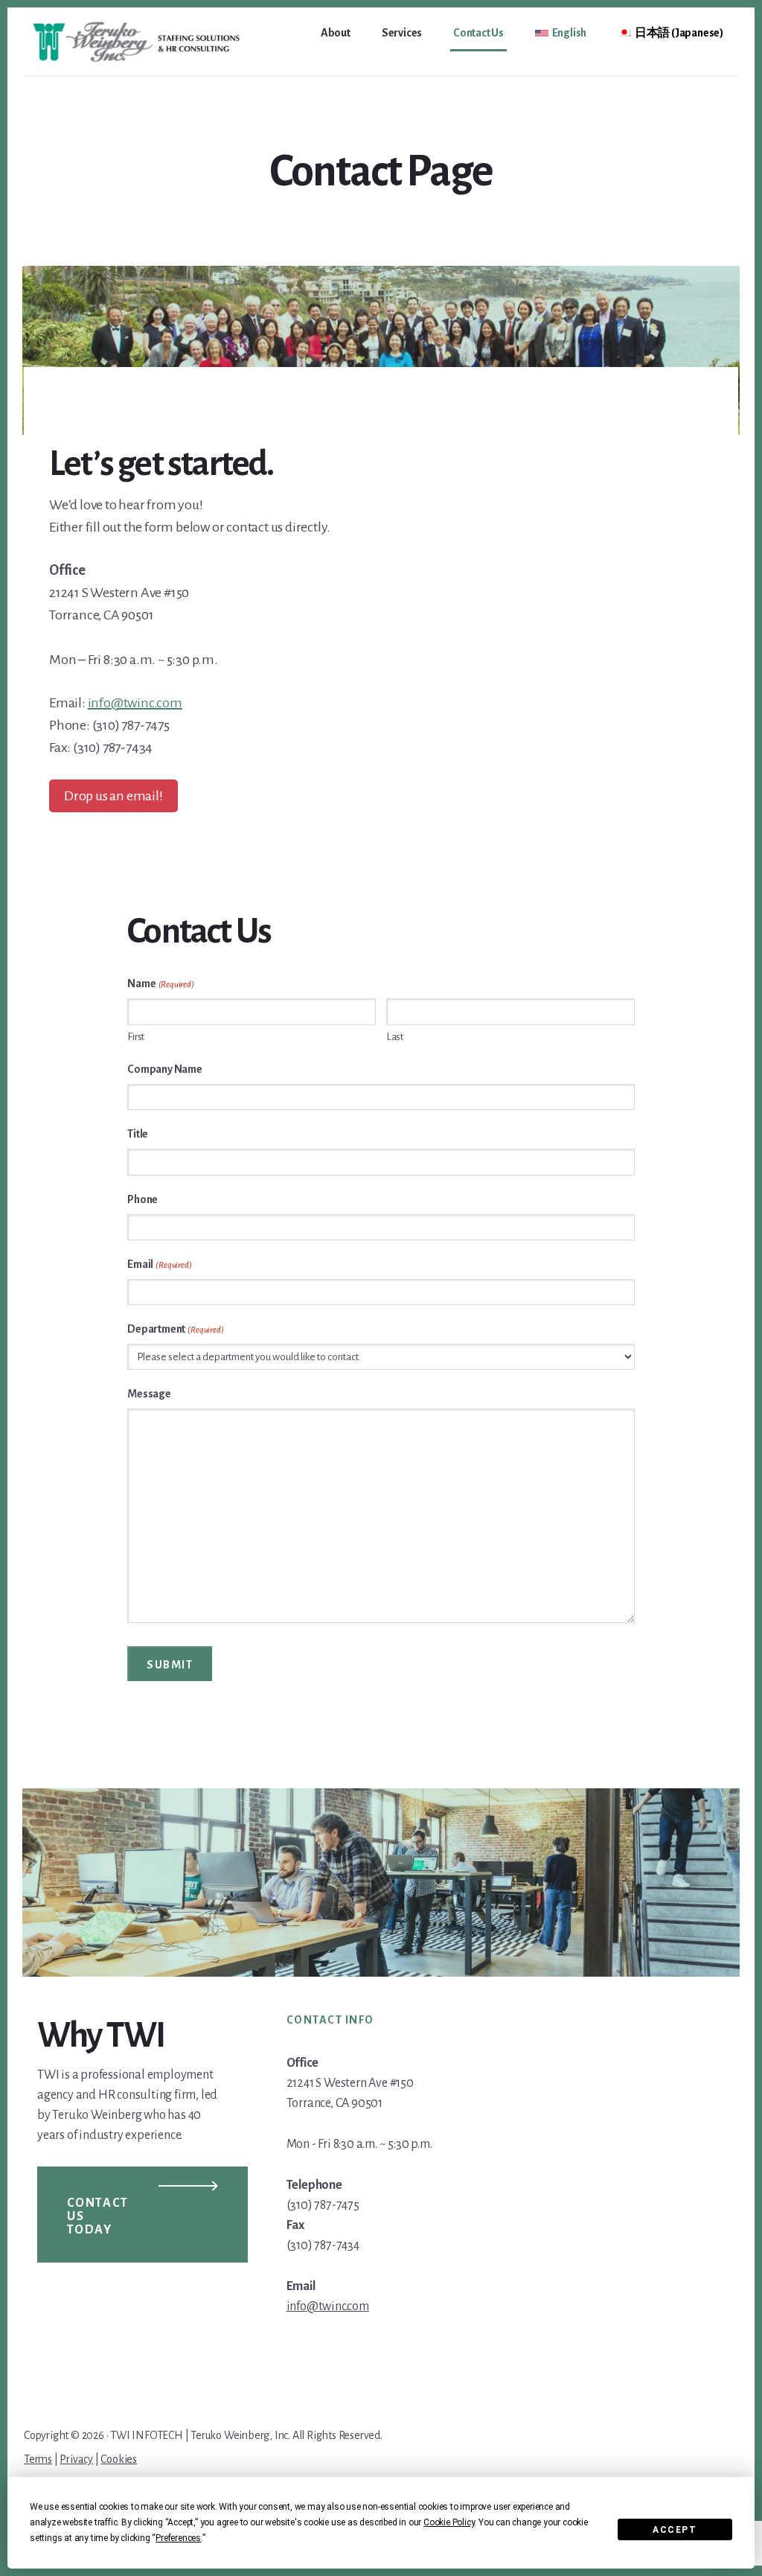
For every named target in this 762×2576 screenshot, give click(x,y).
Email (159, 1264)
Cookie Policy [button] (449, 2522)
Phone (143, 1199)
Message (149, 1394)
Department (175, 1329)
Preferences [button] (178, 2538)
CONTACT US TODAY (98, 2216)
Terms (38, 2459)
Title (138, 1134)
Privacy (76, 2459)
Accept (675, 2530)
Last (395, 1037)
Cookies (119, 2459)
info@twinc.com (135, 703)
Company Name (165, 1069)
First (136, 1037)
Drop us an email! (113, 796)
